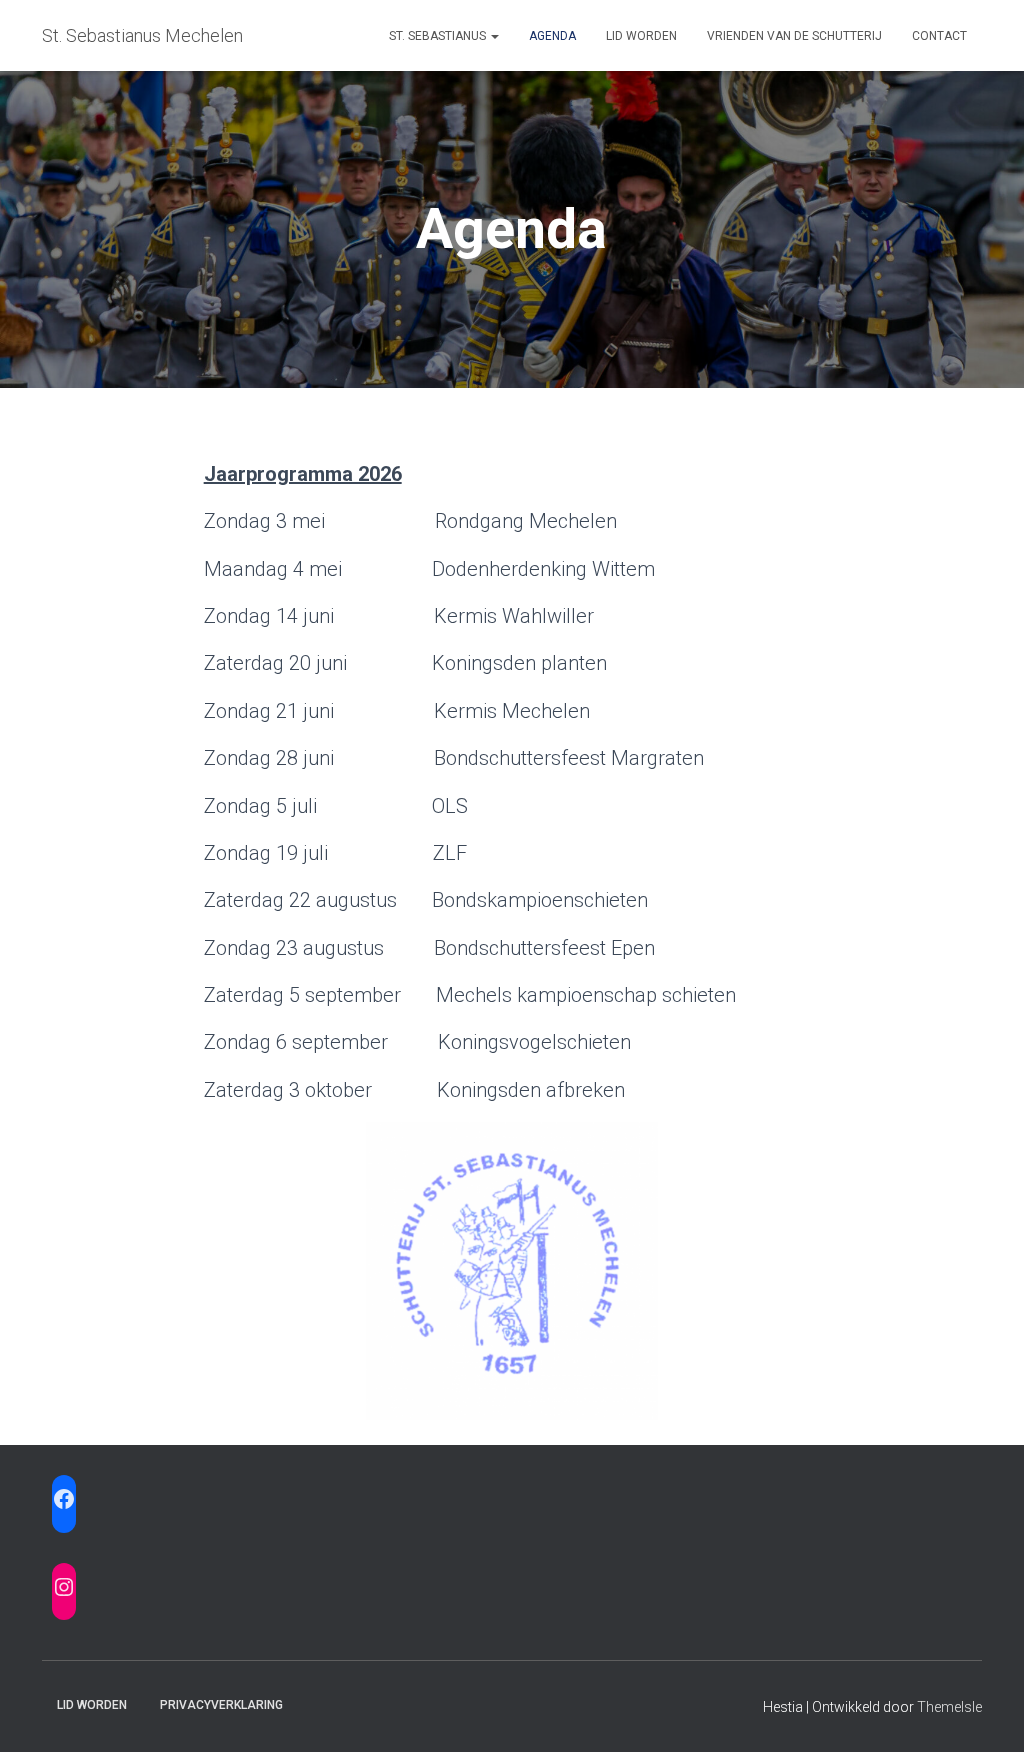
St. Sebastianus (439, 36)
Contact (939, 36)
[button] (494, 36)
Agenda (552, 36)
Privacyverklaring (221, 1705)
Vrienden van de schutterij (794, 36)
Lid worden (641, 36)
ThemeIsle (949, 1707)
